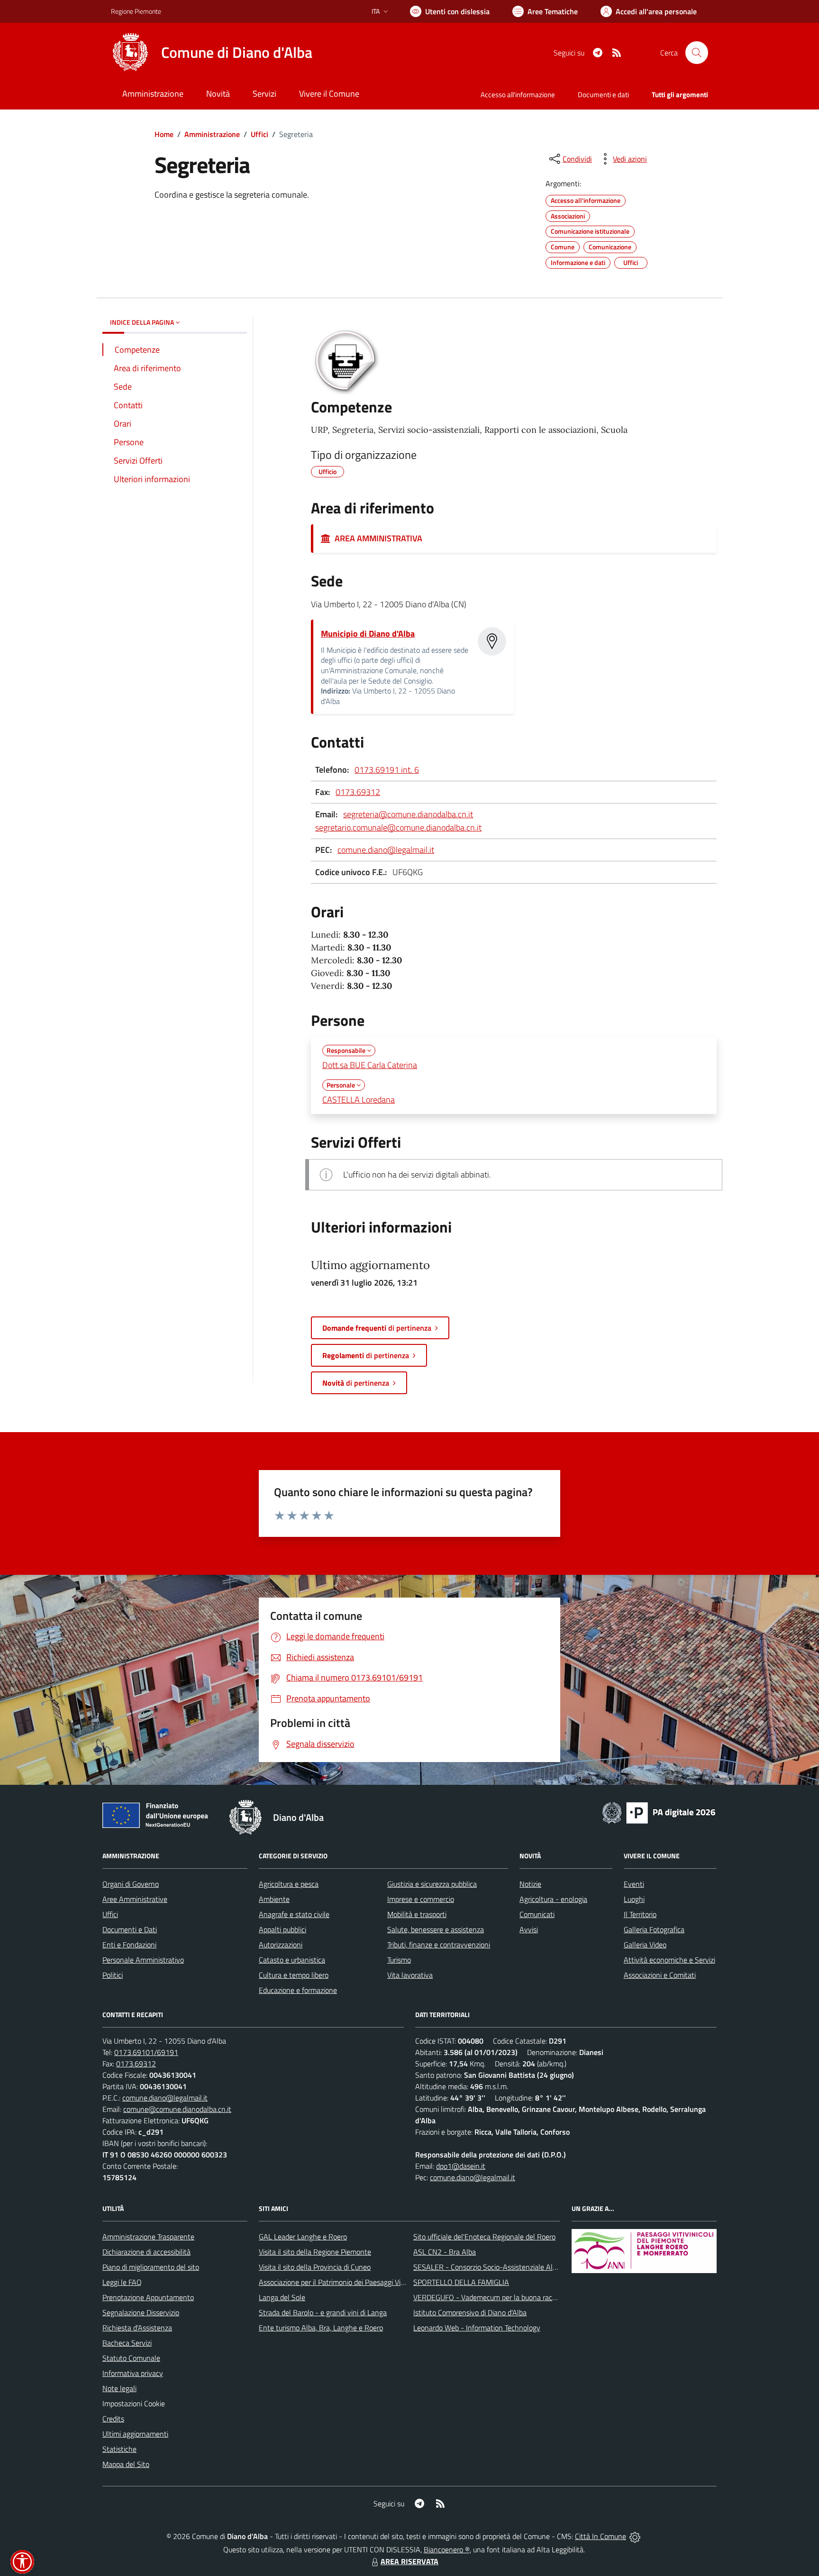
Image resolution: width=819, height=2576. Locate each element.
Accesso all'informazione (518, 95)
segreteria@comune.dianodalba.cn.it (408, 814)
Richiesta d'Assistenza (137, 2328)
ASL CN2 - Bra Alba (445, 2252)
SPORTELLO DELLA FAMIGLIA (461, 2282)
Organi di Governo (131, 1884)
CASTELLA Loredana (359, 1100)
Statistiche (119, 2449)
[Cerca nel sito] (697, 53)
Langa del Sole (282, 2297)
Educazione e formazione (298, 1990)
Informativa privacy (133, 2373)
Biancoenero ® (447, 2549)
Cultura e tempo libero (294, 1975)
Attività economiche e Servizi (669, 1960)
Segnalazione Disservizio (141, 2312)
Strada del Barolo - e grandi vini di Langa (323, 2312)
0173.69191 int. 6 (387, 770)
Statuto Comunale (131, 2358)
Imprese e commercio (421, 1899)
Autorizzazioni (281, 1945)
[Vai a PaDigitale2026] (659, 1812)
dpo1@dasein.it (461, 2166)
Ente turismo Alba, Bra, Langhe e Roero (321, 2328)
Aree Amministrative (135, 1899)
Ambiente (274, 1899)
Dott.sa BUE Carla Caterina (370, 1065)
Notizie (530, 1884)
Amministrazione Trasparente (148, 2237)
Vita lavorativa (410, 1975)
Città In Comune (601, 2536)
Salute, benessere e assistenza (436, 1929)
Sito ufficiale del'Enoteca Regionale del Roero (484, 2237)
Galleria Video (645, 1945)
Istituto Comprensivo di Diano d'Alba (470, 2312)
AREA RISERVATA (409, 2561)
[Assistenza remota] (635, 2536)
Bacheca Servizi (127, 2343)
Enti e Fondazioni (129, 1945)
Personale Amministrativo (143, 1960)
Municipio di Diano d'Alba (368, 634)
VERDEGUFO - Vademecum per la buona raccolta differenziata (511, 2297)
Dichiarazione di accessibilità (146, 2252)
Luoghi (634, 1899)
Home (164, 134)
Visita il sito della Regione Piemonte (315, 2252)
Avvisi (529, 1929)
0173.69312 (358, 792)
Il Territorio (640, 1914)
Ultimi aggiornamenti (135, 2434)
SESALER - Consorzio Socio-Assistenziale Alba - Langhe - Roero (515, 2267)
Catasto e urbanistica (292, 1960)
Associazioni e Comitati (660, 1975)
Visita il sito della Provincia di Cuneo (315, 2267)
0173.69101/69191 (146, 2052)
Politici (113, 1975)
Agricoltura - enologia (553, 1899)
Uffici (259, 134)
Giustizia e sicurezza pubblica (432, 1884)
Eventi (634, 1884)
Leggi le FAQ (122, 2282)
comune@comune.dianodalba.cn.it (177, 2109)
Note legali (119, 2388)
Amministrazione (212, 134)
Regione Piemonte (136, 11)
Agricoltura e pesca (289, 1884)
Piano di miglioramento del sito (151, 2267)
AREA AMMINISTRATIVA (377, 538)
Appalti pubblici (282, 1929)
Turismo (399, 1960)
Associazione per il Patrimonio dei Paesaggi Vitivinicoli (342, 2282)
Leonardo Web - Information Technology (477, 2328)
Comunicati (537, 1914)
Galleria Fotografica (654, 1929)
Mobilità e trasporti (417, 1914)
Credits (113, 2419)
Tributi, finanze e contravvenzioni (439, 1945)
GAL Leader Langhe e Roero (303, 2237)
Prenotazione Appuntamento (148, 2297)
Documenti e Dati (130, 1929)
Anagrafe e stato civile (294, 1914)
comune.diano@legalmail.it (386, 850)
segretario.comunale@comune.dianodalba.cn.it (398, 827)
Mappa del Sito (126, 2464)
